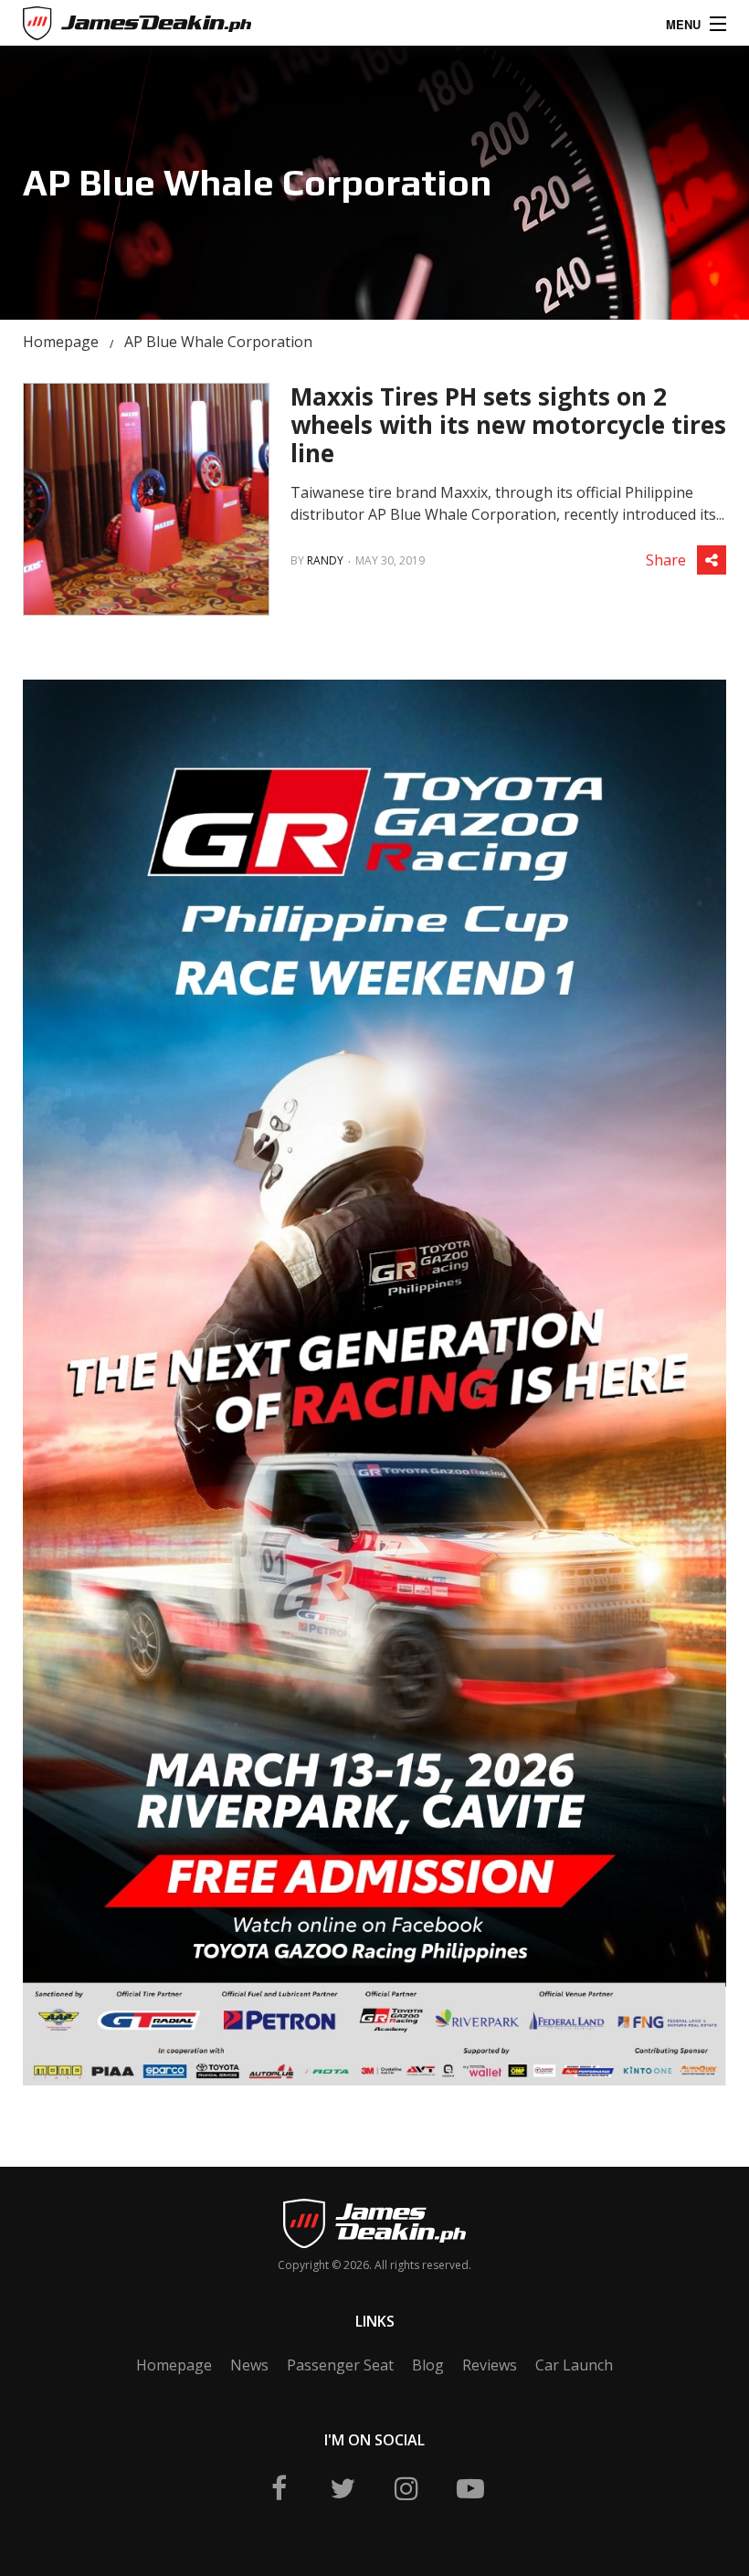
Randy (325, 560)
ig (406, 2488)
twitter (343, 2488)
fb (279, 2488)
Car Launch (574, 2365)
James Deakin (85, 27)
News (249, 2365)
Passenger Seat (340, 2365)
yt (470, 2488)
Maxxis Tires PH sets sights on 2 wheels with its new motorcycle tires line (508, 425)
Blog (428, 2365)
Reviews (490, 2365)
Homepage (61, 342)
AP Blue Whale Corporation (218, 342)
